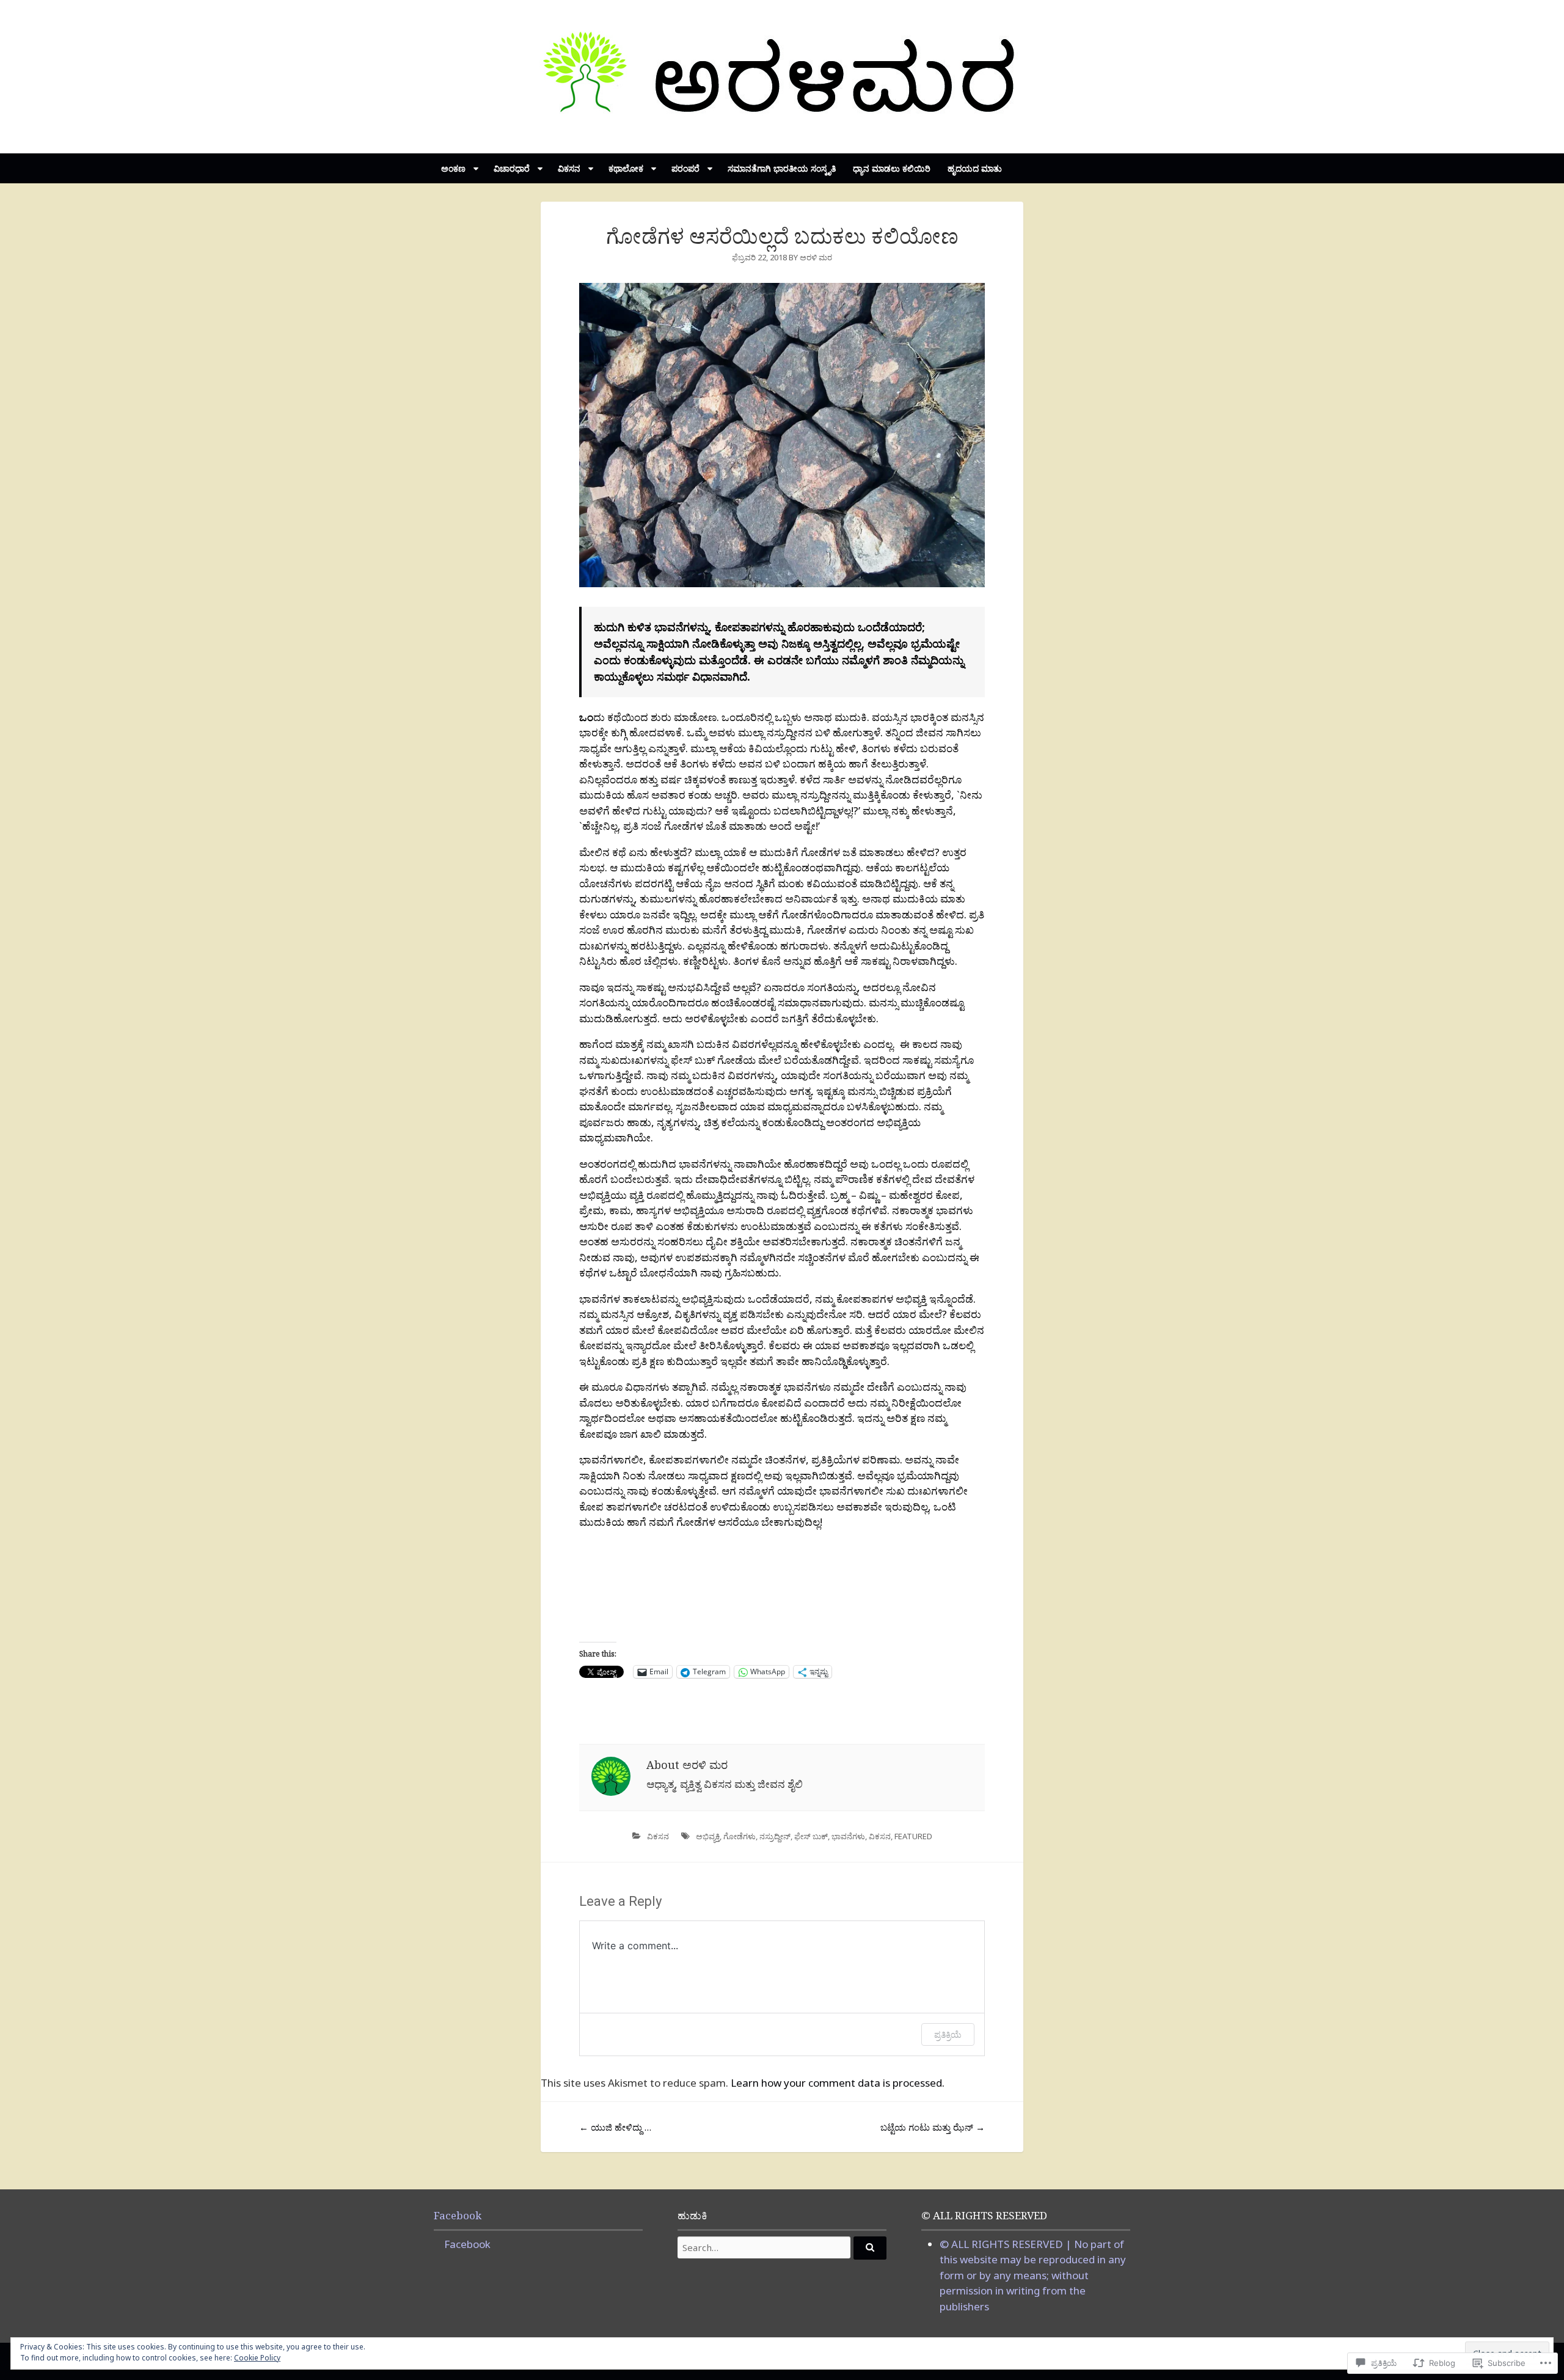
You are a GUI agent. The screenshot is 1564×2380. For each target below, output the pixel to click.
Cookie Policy (257, 2358)
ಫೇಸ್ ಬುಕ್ (811, 1836)
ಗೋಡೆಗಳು (740, 1836)
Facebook (458, 2215)
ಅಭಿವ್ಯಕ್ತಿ (708, 1836)
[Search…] (870, 2248)
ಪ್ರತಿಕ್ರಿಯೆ (948, 2034)
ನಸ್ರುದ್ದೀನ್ (775, 1836)
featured (913, 1836)
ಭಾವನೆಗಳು (848, 1836)
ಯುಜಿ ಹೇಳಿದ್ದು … (615, 2127)
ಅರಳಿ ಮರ (816, 257)
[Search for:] (782, 2247)
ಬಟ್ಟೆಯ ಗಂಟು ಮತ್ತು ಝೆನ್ (933, 2127)
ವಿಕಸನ (658, 1836)
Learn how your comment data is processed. (838, 2083)
